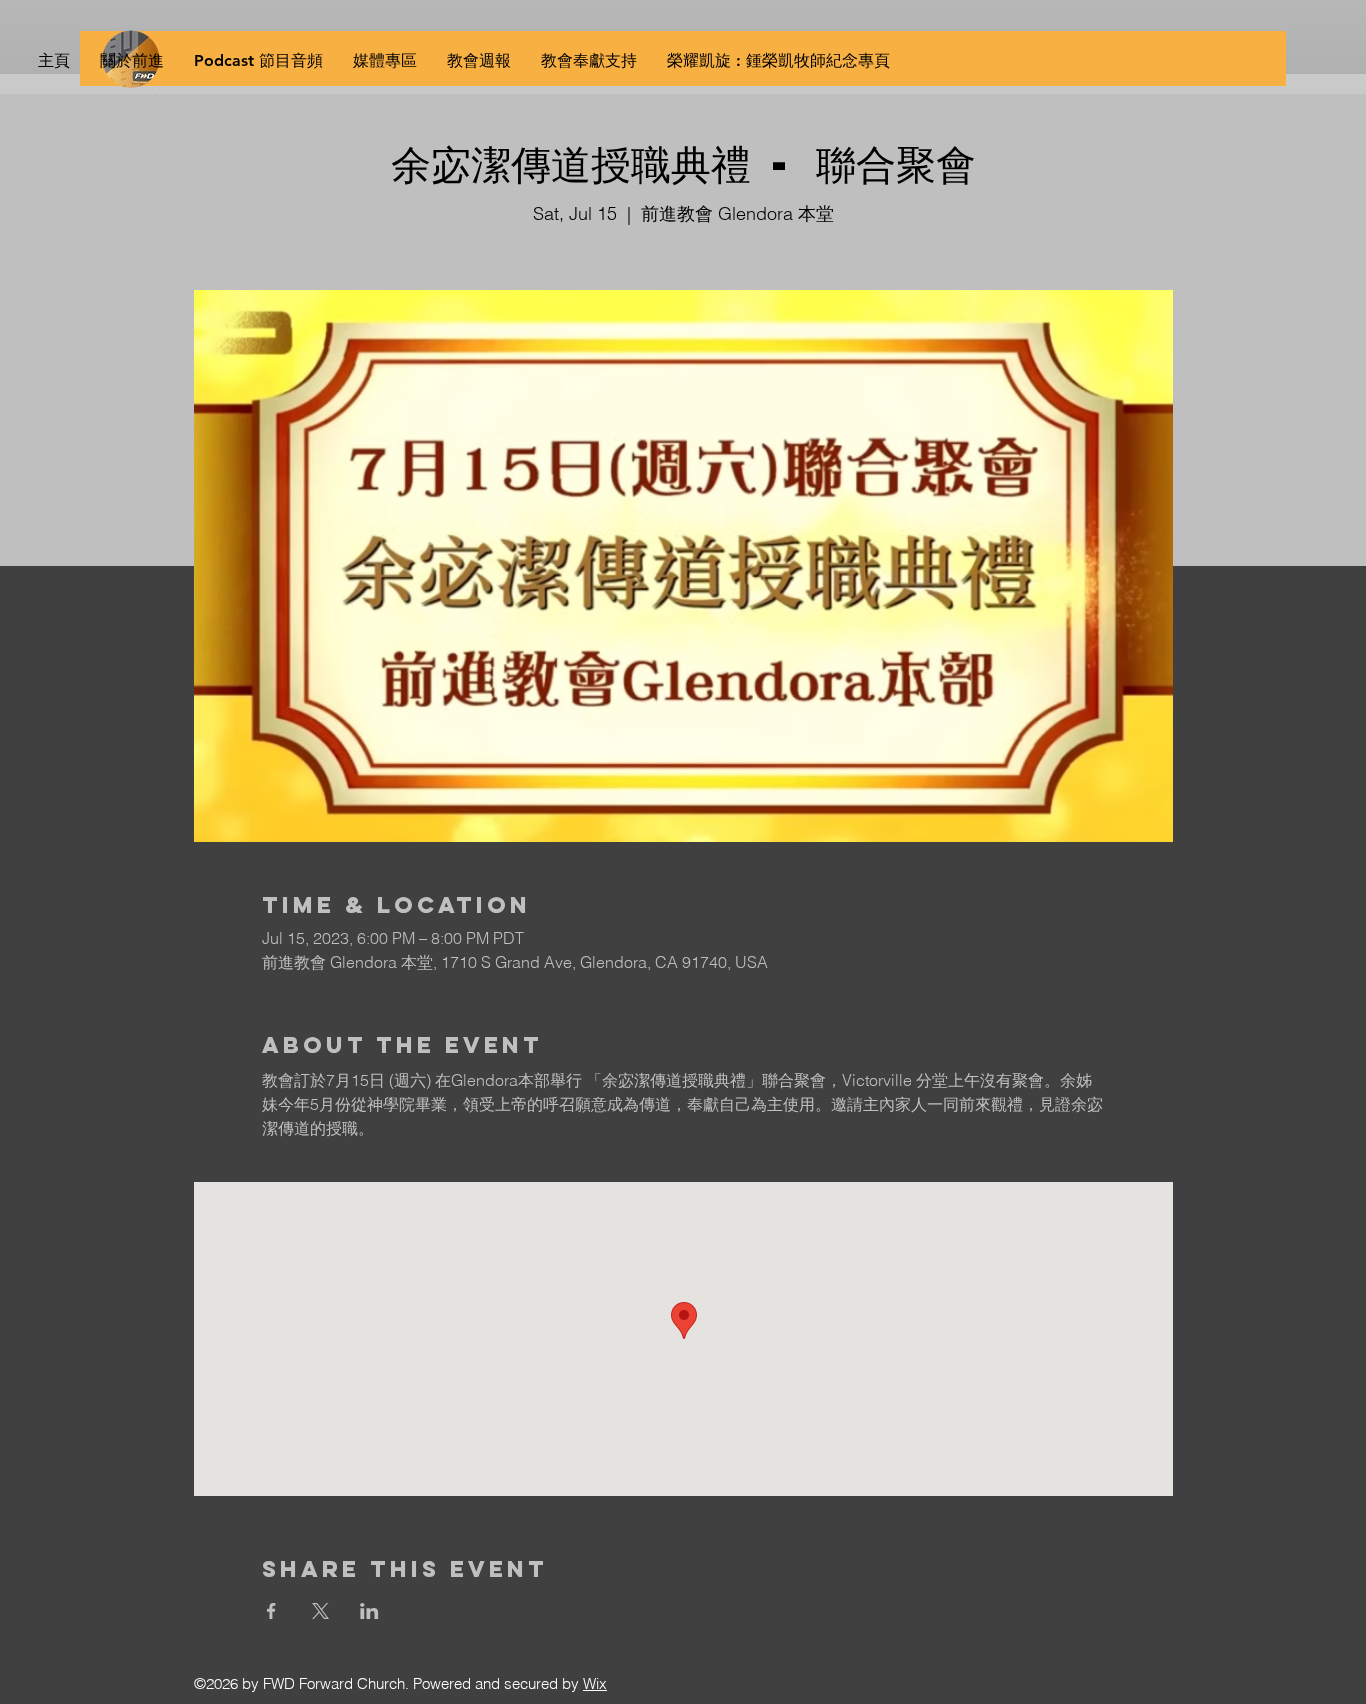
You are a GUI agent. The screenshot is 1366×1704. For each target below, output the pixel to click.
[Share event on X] (320, 1611)
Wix (595, 1683)
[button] (385, 61)
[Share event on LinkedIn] (369, 1611)
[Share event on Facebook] (271, 1611)
